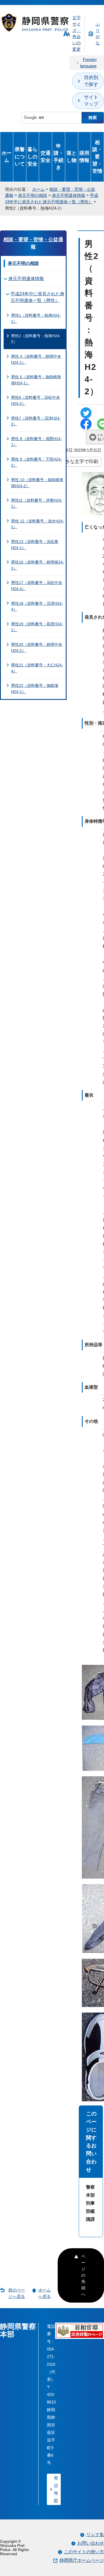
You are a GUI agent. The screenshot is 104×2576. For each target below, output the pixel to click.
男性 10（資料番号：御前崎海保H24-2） (37, 483)
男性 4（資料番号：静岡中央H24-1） (36, 359)
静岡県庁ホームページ (82, 2560)
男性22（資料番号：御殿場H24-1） (35, 689)
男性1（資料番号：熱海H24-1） (36, 318)
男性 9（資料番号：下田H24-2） (36, 462)
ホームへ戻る (45, 2293)
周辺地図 (56, 2489)
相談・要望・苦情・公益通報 (33, 243)
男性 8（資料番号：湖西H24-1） (36, 442)
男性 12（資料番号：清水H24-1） (38, 524)
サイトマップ (91, 101)
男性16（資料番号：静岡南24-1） (38, 565)
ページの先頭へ (83, 2275)
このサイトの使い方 (84, 2552)
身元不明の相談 (33, 195)
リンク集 (95, 2535)
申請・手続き (59, 157)
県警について (20, 157)
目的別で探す (91, 81)
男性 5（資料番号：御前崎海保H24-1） (36, 380)
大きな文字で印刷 (79, 461)
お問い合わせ (91, 2543)
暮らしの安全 (32, 157)
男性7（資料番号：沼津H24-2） (36, 421)
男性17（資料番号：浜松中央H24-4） (37, 586)
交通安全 (45, 157)
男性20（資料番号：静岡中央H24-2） (37, 647)
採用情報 (84, 157)
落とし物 (72, 157)
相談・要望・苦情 (97, 157)
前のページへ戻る (17, 2293)
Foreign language (88, 63)
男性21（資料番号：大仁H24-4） (37, 668)
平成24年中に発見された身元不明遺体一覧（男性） (37, 297)
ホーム (7, 157)
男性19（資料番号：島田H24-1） (37, 627)
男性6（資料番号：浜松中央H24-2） (35, 400)
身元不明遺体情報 (69, 195)
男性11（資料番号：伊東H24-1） (37, 503)
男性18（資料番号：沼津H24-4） (37, 606)
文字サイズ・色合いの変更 (77, 33)
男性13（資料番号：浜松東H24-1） (35, 545)
